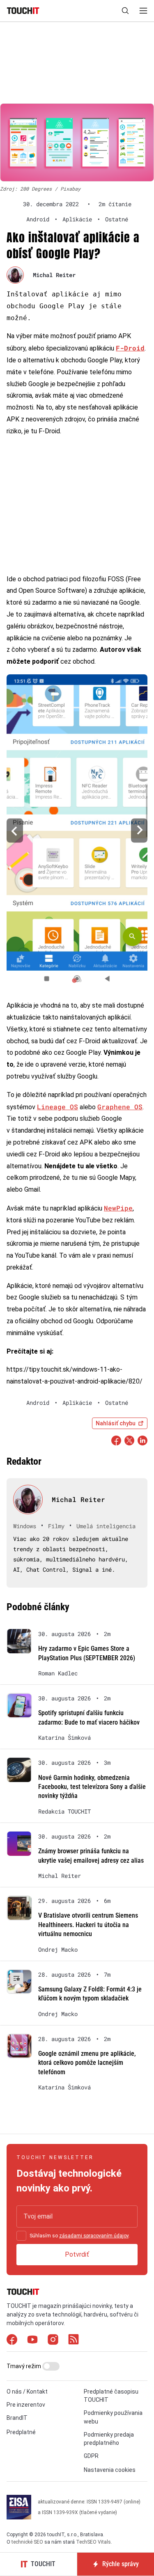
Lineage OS (57, 1107)
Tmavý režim (24, 2366)
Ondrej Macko (58, 1950)
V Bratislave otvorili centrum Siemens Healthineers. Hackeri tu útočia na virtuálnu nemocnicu (88, 1925)
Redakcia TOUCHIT (64, 1811)
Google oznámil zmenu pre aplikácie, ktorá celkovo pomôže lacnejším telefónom (87, 2063)
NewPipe (118, 1208)
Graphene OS (120, 1107)
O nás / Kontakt (27, 2392)
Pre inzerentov (26, 2405)
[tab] (74, 981)
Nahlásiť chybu (116, 1423)
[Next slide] (139, 831)
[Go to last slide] (15, 831)
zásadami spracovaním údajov (94, 2236)
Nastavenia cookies (110, 2470)
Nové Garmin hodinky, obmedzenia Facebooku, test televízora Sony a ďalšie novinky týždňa (92, 1787)
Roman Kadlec (58, 1673)
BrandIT (17, 2418)
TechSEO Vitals (93, 2542)
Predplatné (21, 2432)
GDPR (91, 2456)
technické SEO (27, 2542)
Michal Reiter (54, 275)
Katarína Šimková (64, 1738)
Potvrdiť (77, 2254)
